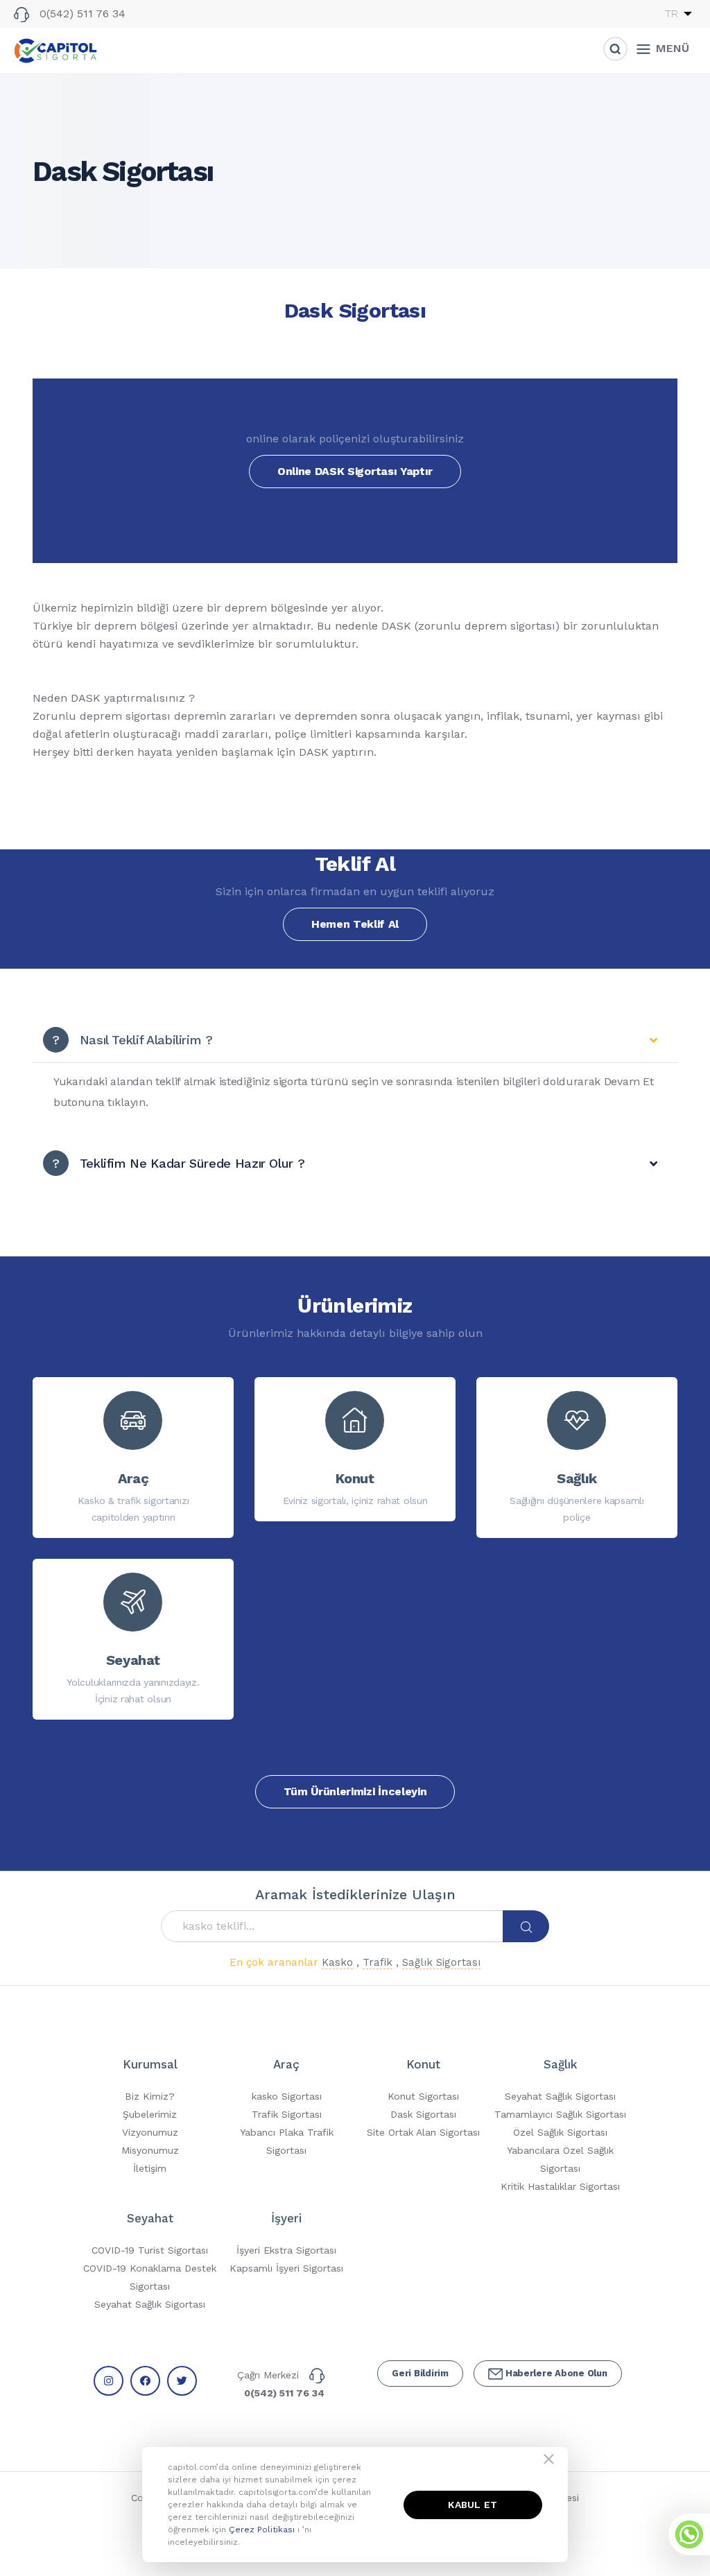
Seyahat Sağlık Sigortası (560, 2096)
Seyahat (150, 2218)
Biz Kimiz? (150, 2096)
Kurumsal (150, 2064)
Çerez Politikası (263, 2530)
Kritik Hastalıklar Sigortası (560, 2186)
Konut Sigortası (423, 2096)
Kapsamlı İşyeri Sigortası (286, 2268)
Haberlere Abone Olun (555, 2373)
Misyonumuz (150, 2150)
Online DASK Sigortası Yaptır (355, 471)
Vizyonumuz (150, 2132)
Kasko (337, 1962)
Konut (423, 2064)
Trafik (378, 1962)
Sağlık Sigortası (441, 1962)
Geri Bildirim (420, 2373)
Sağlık (560, 2064)
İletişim (150, 2168)
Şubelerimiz (150, 2114)
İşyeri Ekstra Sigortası (286, 2250)
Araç (286, 2064)
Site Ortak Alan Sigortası (423, 2132)
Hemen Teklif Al (355, 924)
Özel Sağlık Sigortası (560, 2132)
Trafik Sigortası (287, 2114)
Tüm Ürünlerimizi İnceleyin (355, 1791)
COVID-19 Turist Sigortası (150, 2250)
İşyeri (286, 2218)
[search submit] (526, 1927)
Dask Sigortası (423, 2114)
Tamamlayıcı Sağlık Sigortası (560, 2114)
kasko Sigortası (287, 2096)
